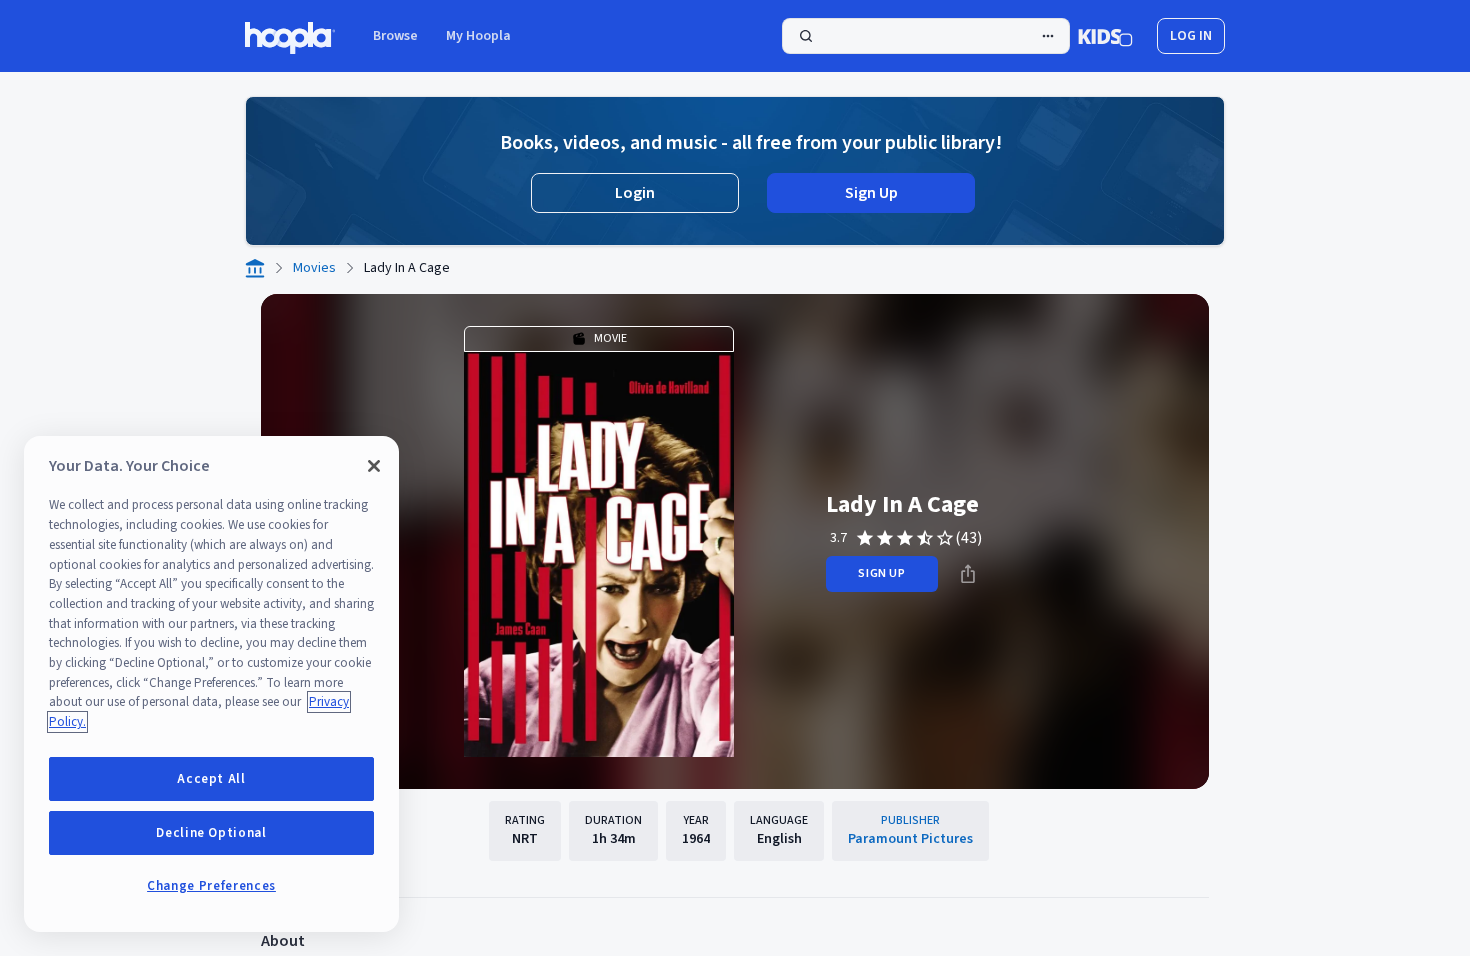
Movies (314, 268)
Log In (1191, 36)
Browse (395, 36)
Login (635, 193)
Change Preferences (211, 886)
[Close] (374, 466)
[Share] (968, 574)
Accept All (211, 779)
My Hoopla (478, 36)
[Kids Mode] (1105, 36)
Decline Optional (211, 833)
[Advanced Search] (1048, 36)
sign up (881, 573)
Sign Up (871, 193)
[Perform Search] (926, 36)
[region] (211, 684)
